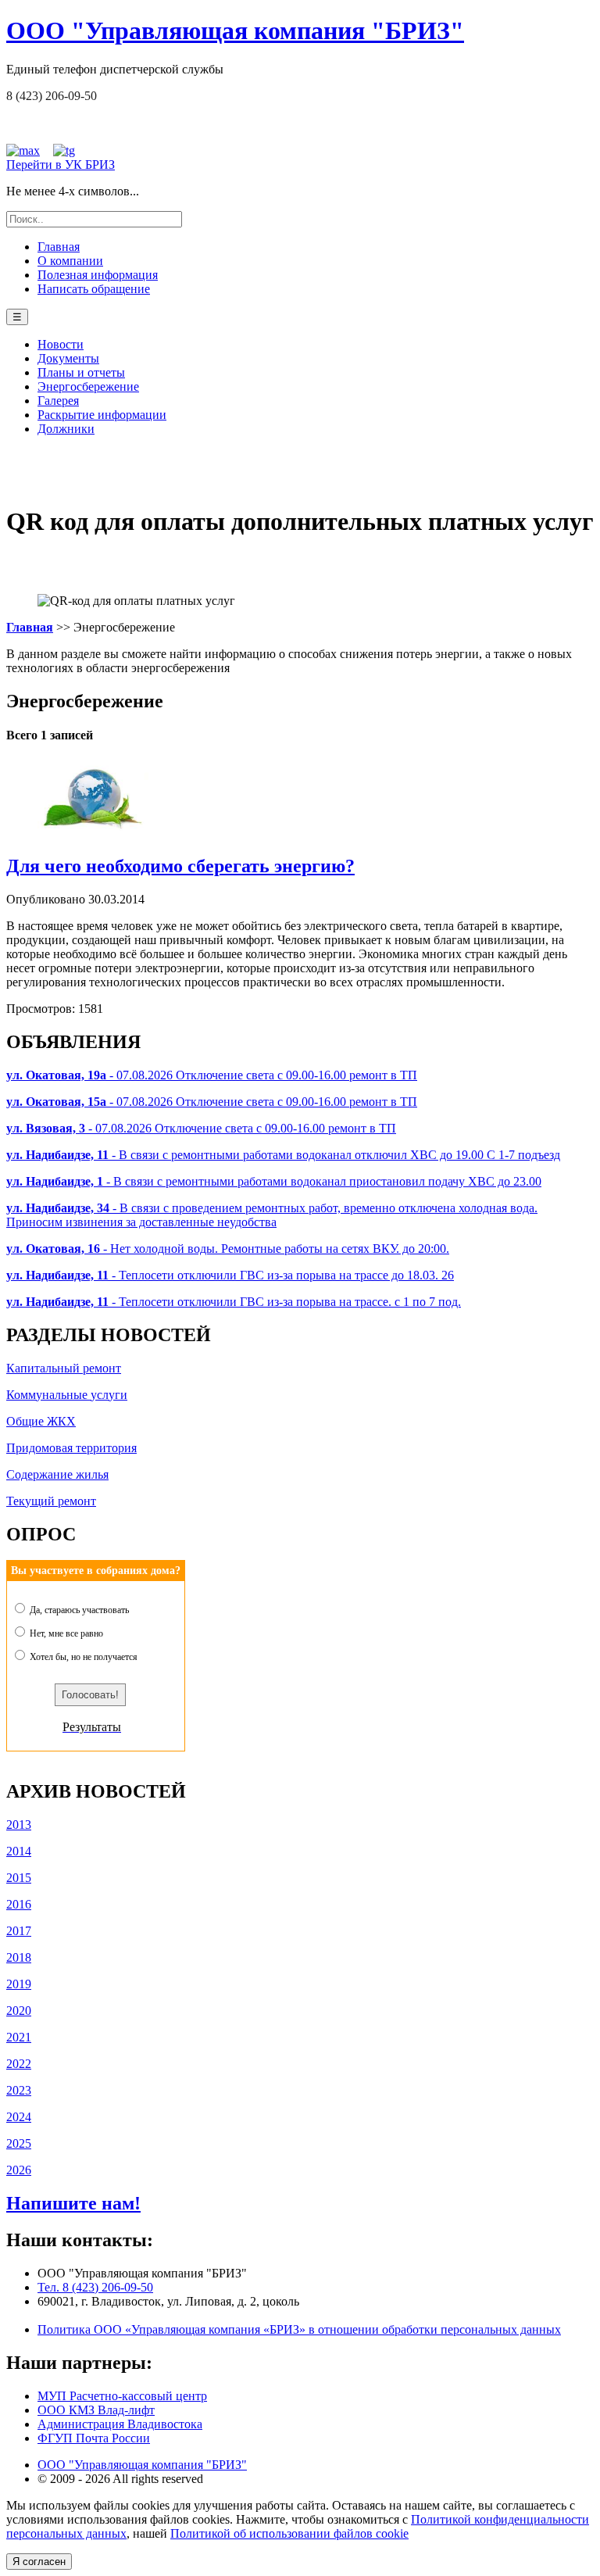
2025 (19, 2143)
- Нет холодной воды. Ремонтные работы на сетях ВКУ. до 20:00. (228, 1249)
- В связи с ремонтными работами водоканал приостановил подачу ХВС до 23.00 (274, 1181)
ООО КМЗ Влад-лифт (96, 2410)
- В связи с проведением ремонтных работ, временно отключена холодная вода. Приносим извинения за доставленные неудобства (272, 1215)
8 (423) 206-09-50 (52, 96)
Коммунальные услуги (67, 1395)
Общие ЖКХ (41, 1421)
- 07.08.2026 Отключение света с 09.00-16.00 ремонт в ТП (212, 1075)
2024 (19, 2117)
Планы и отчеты (81, 372)
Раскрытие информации (102, 415)
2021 (19, 2037)
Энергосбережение (88, 386)
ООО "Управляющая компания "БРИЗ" (142, 2465)
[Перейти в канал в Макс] (23, 150)
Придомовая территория (71, 1448)
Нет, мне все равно (65, 1633)
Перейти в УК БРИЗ (61, 165)
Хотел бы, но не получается (82, 1657)
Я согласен (39, 2562)
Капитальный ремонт (64, 1368)
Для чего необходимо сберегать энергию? (180, 866)
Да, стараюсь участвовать (78, 1610)
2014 (19, 1851)
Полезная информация (98, 275)
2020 (19, 2011)
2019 (19, 1984)
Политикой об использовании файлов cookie (289, 2533)
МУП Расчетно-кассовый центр (122, 2396)
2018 (19, 1957)
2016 (19, 1904)
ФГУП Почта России (94, 2438)
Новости (61, 344)
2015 (19, 1878)
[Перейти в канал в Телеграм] (64, 150)
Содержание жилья (57, 1474)
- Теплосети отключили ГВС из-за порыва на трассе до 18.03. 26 (230, 1275)
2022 (19, 2064)
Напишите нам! (73, 2203)
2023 (19, 2090)
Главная (59, 247)
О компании (70, 261)
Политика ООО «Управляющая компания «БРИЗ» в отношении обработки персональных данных (299, 2329)
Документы (68, 358)
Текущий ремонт (51, 1501)
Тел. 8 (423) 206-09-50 (95, 2287)
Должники (66, 429)
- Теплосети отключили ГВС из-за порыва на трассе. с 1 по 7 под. (234, 1302)
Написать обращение (94, 289)
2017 (19, 1931)
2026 (19, 2170)
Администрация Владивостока (120, 2424)
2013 (19, 1825)
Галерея (58, 401)
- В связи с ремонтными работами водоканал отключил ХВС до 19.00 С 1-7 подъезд (283, 1155)
